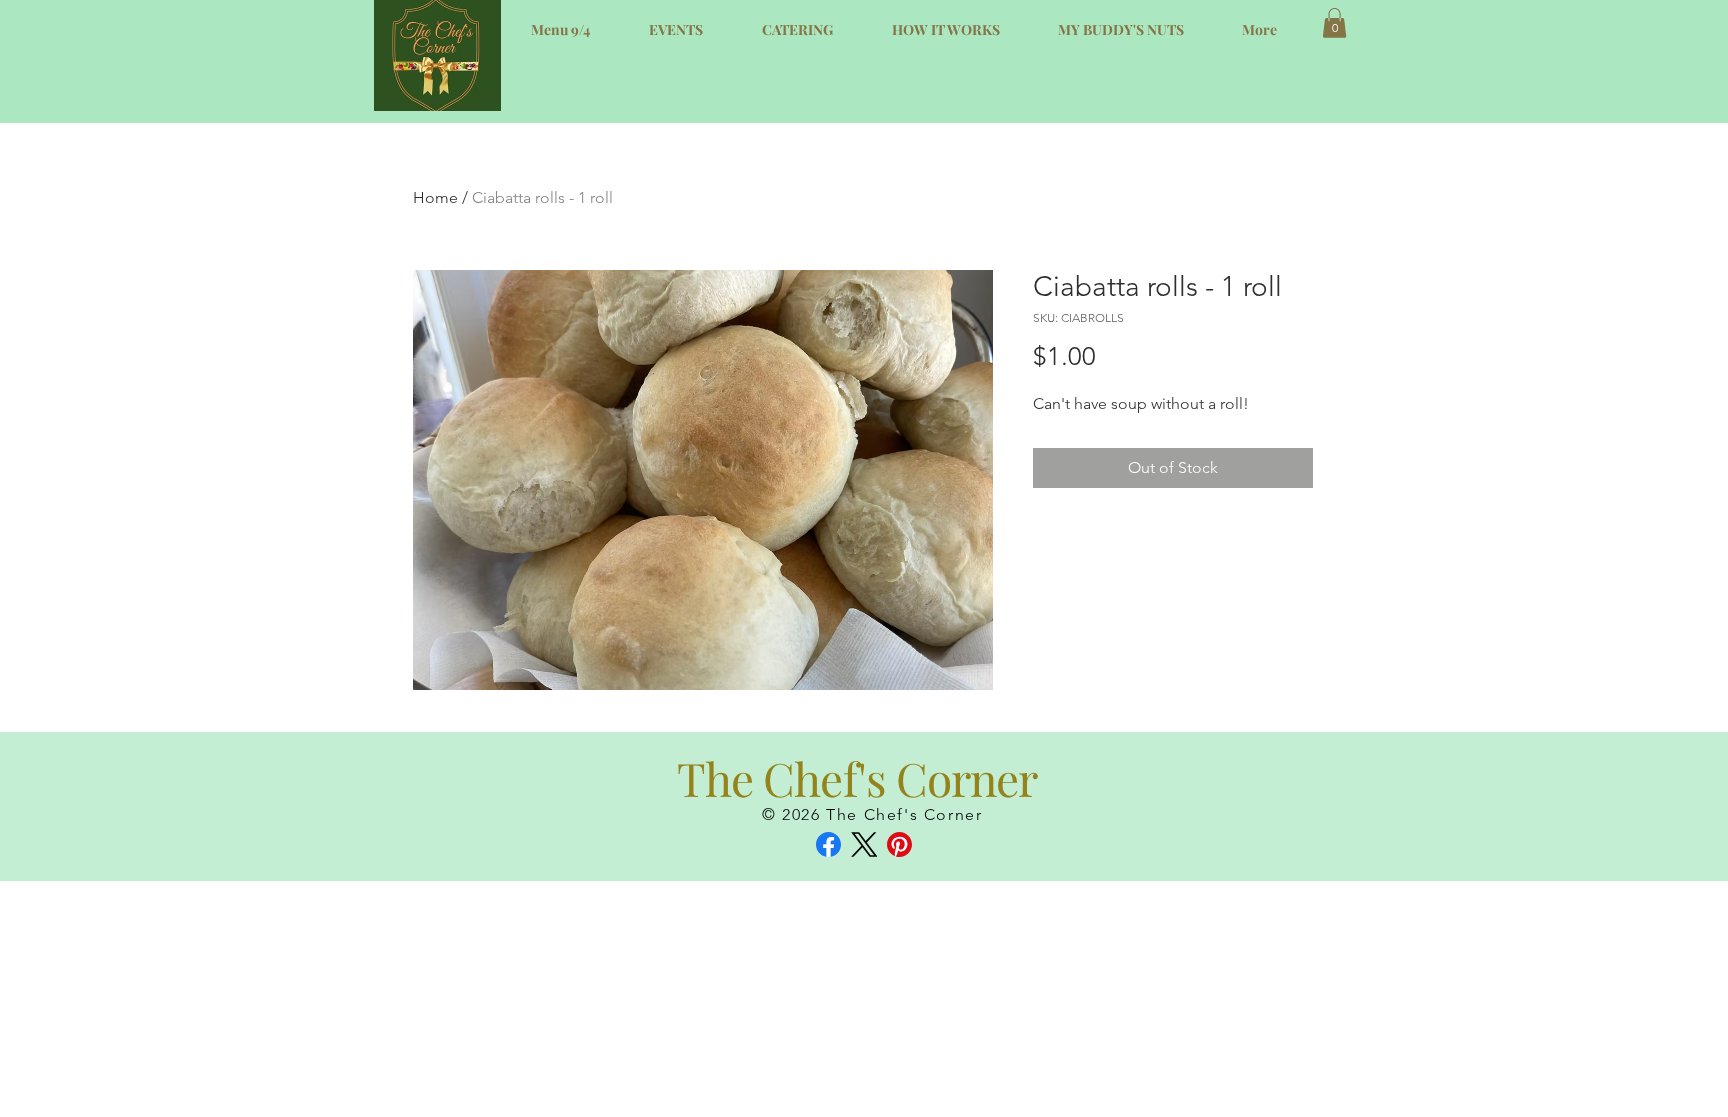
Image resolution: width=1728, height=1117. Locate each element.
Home (435, 197)
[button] (1334, 23)
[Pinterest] (899, 844)
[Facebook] (828, 844)
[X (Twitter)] (864, 844)
